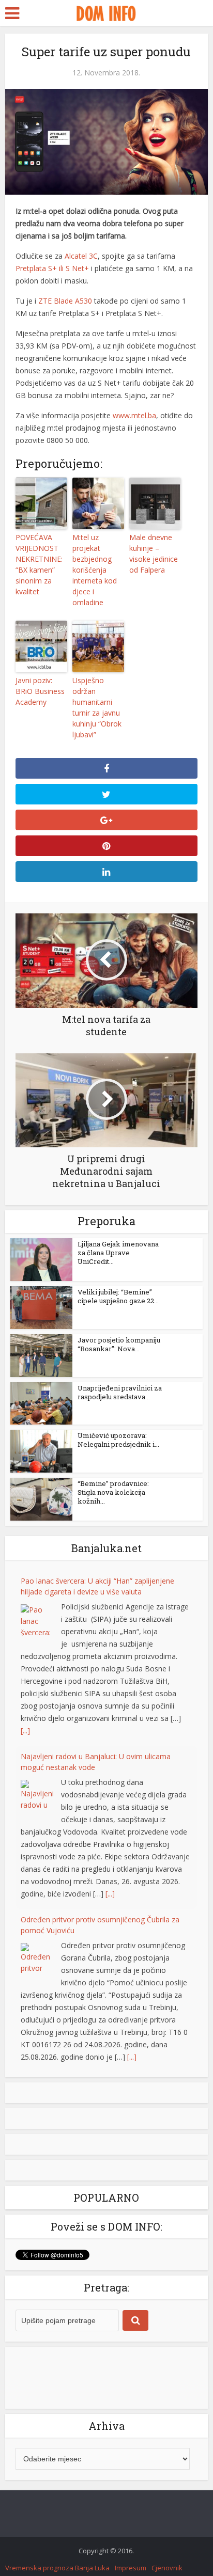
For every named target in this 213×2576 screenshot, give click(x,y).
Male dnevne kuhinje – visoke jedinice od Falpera (154, 554)
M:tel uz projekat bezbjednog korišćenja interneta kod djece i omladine (95, 570)
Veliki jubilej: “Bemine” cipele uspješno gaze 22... (118, 1296)
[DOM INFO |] (106, 12)
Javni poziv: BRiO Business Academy (40, 691)
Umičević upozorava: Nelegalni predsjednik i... (118, 1440)
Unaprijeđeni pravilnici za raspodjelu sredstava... (120, 1392)
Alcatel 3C (81, 256)
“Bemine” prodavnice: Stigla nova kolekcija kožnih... (113, 1492)
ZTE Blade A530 (65, 301)
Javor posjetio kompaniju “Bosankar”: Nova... (119, 1344)
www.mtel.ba (134, 415)
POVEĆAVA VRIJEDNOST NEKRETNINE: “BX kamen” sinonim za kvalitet (39, 564)
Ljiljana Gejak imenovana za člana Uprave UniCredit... (118, 1253)
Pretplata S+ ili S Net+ (52, 268)
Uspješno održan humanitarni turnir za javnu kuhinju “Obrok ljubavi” (97, 707)
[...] (25, 1730)
